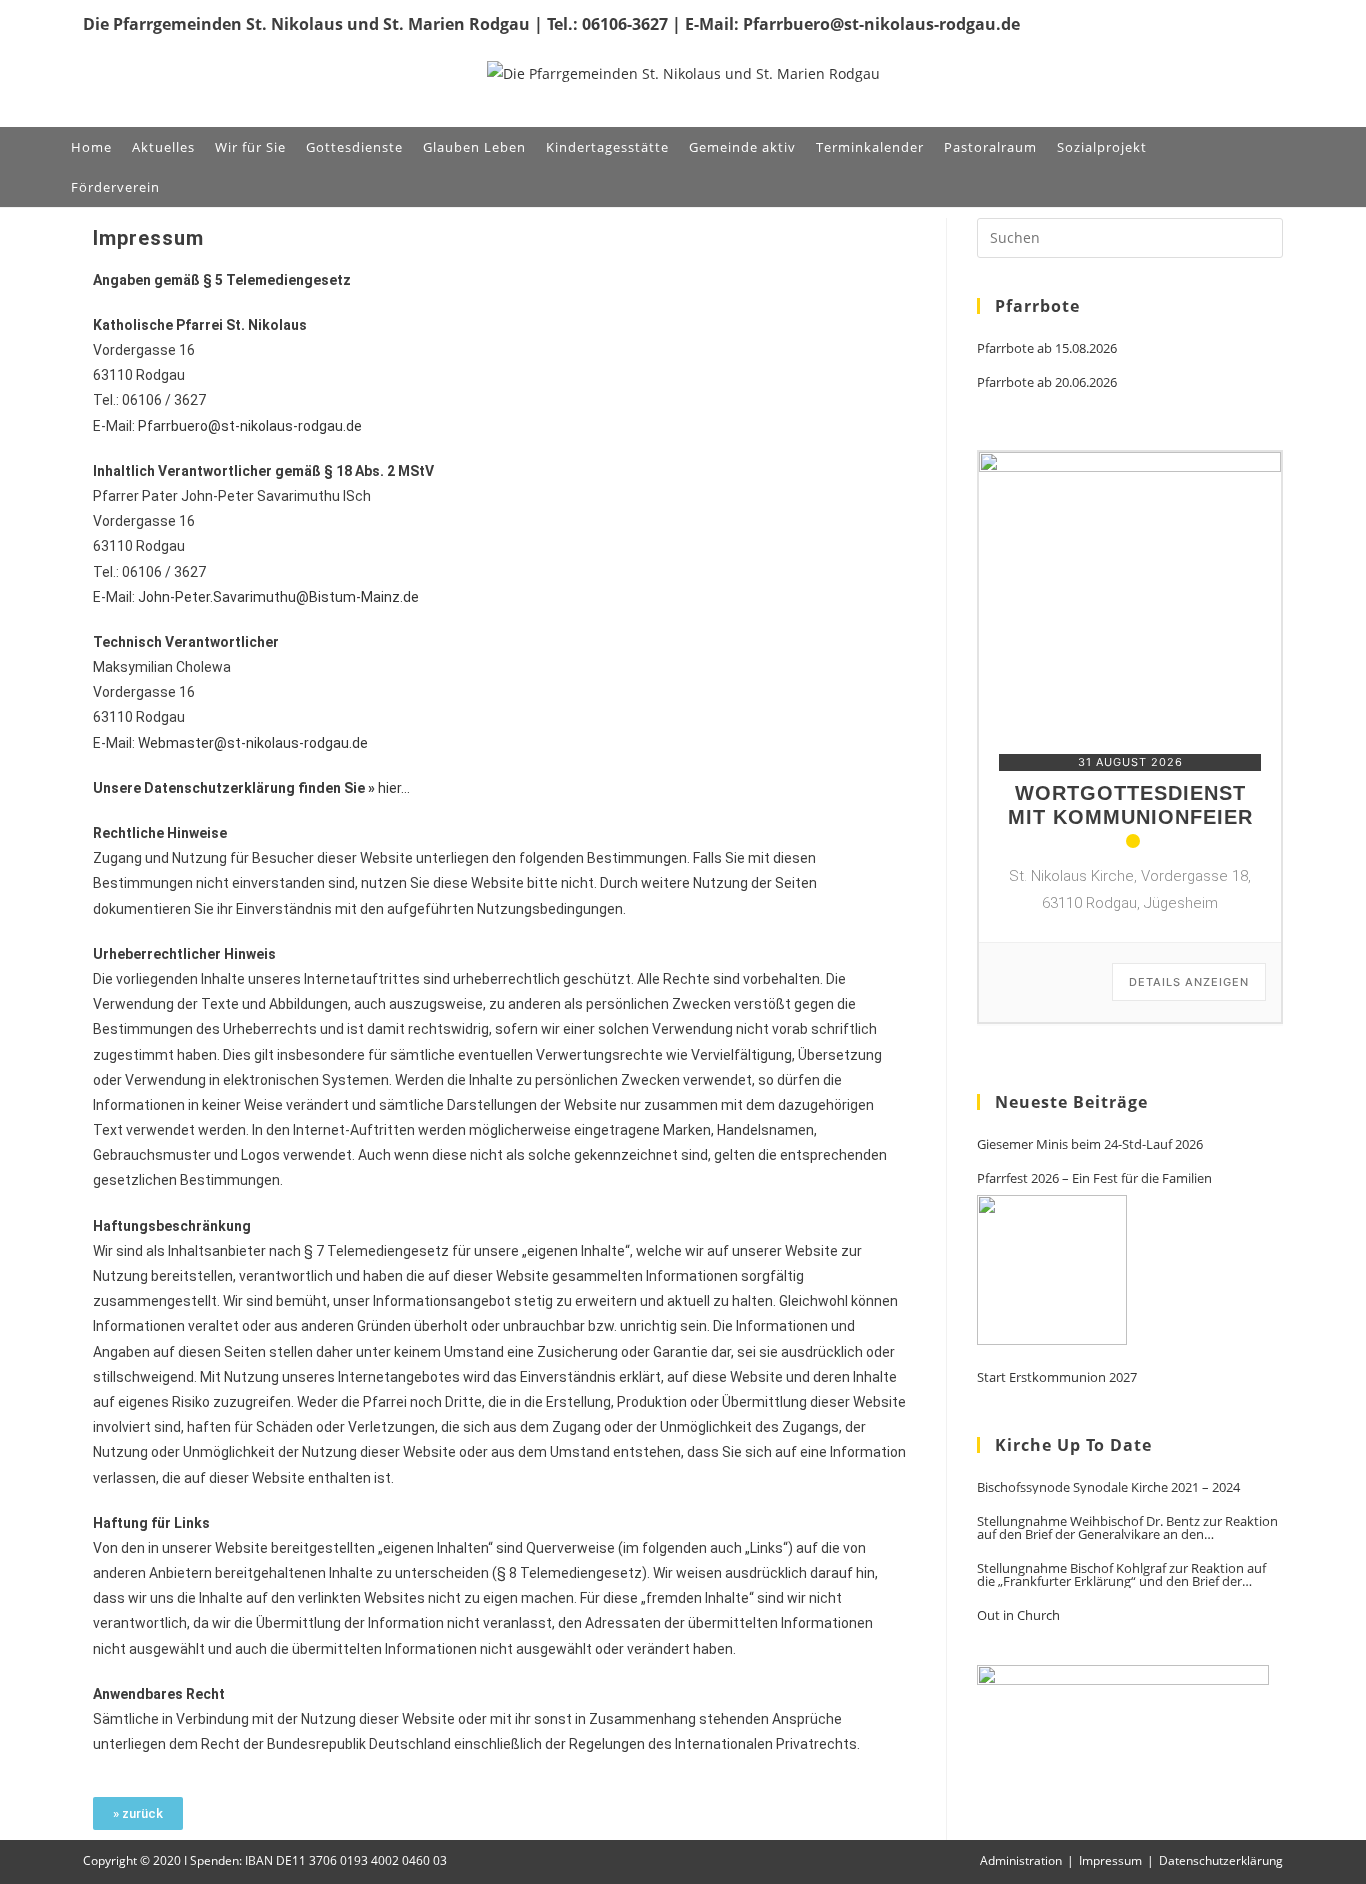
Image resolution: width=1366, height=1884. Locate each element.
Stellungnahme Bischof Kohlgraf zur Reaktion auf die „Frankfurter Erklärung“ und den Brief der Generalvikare (1121, 1575)
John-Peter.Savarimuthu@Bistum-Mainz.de (278, 597)
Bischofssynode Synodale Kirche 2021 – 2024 (1108, 1487)
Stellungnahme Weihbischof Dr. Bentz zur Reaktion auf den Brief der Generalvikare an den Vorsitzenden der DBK (1127, 1528)
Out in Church (1018, 1615)
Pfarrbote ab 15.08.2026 (1047, 348)
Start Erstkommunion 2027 (1057, 1377)
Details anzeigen (1189, 982)
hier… (394, 788)
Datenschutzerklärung (1221, 1860)
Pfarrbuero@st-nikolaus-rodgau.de (250, 426)
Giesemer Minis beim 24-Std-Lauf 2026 (1090, 1144)
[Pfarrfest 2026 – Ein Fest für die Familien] (1052, 1270)
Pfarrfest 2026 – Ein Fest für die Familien (1094, 1178)
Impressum (1110, 1860)
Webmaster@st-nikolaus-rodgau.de (253, 743)
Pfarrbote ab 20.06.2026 (1047, 382)
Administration (1021, 1860)
